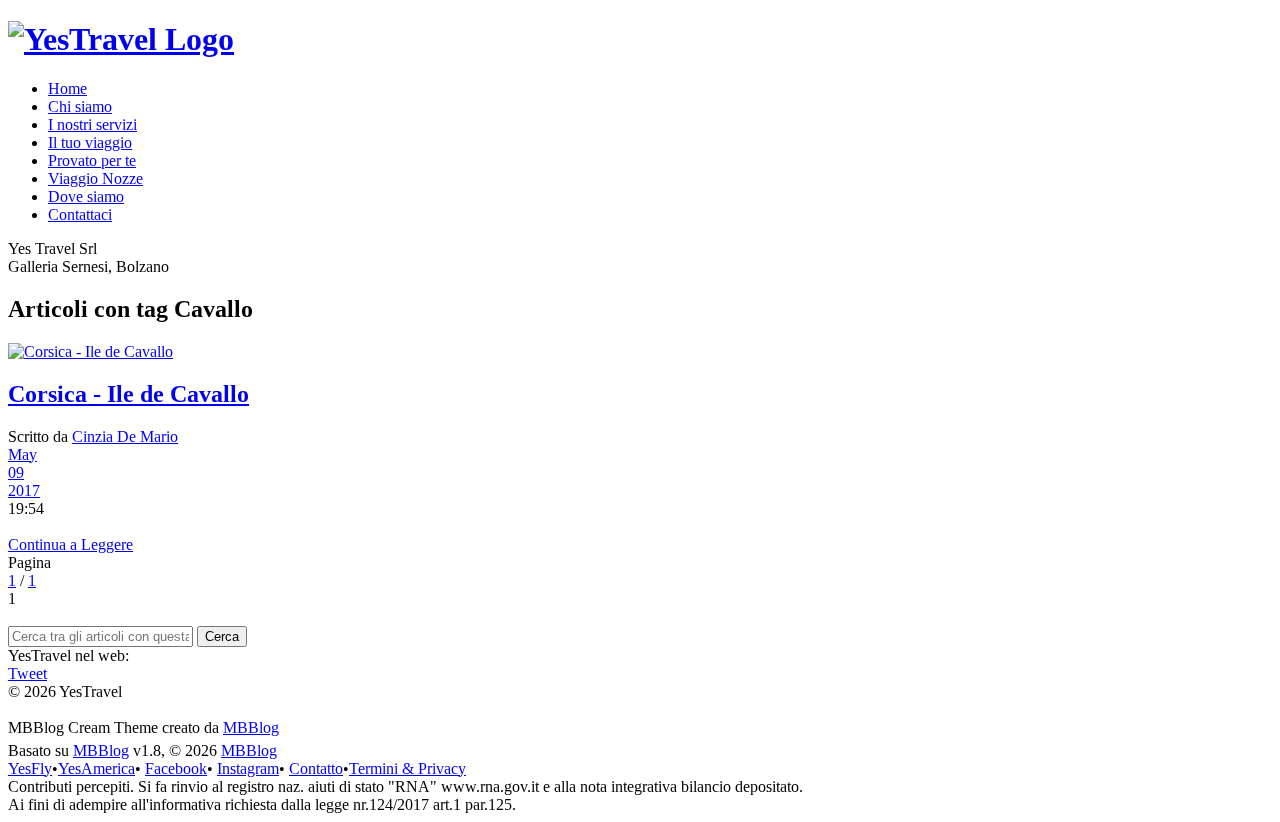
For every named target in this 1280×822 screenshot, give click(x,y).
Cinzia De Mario (125, 436)
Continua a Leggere (70, 544)
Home (67, 88)
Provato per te (92, 160)
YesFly (30, 768)
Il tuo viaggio (90, 142)
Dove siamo (86, 196)
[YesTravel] (121, 39)
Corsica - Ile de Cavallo (128, 394)
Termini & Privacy (407, 768)
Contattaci (80, 214)
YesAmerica (96, 768)
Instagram (248, 768)
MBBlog (251, 727)
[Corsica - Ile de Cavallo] (640, 352)
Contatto (316, 768)
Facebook (176, 768)
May (22, 454)
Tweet (27, 673)
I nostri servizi (92, 124)
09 (16, 472)
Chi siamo (80, 106)
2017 (24, 490)
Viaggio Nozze (95, 178)
